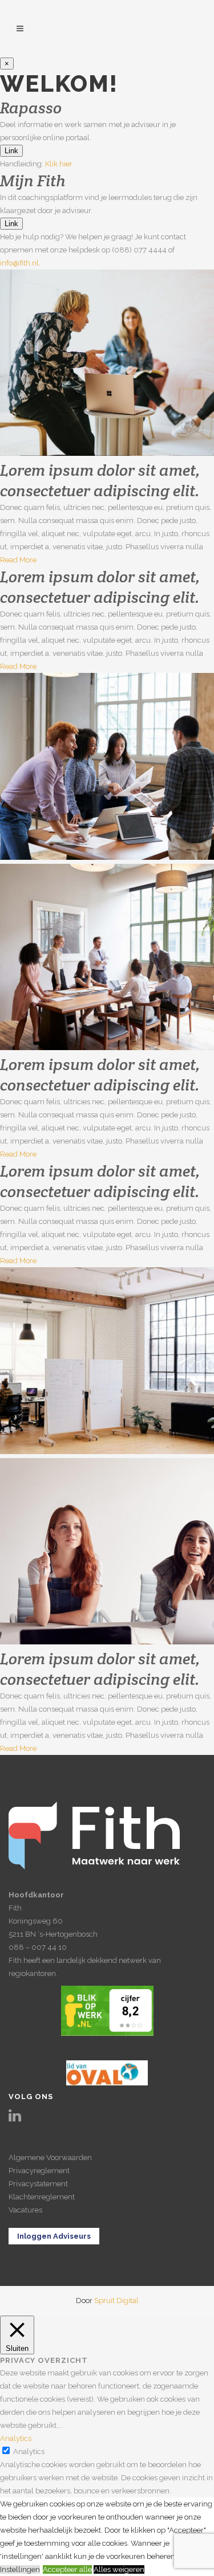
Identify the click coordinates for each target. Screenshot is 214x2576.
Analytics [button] (16, 2438)
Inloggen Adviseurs (54, 2236)
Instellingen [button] (20, 2569)
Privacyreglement (39, 2171)
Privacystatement (38, 2184)
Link (11, 151)
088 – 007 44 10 (38, 1947)
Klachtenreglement (42, 2197)
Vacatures (25, 2210)
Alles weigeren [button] (119, 2569)
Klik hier (59, 164)
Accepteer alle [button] (67, 2569)
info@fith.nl (19, 263)
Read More (18, 560)
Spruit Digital (116, 2301)
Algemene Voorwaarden (50, 2157)
